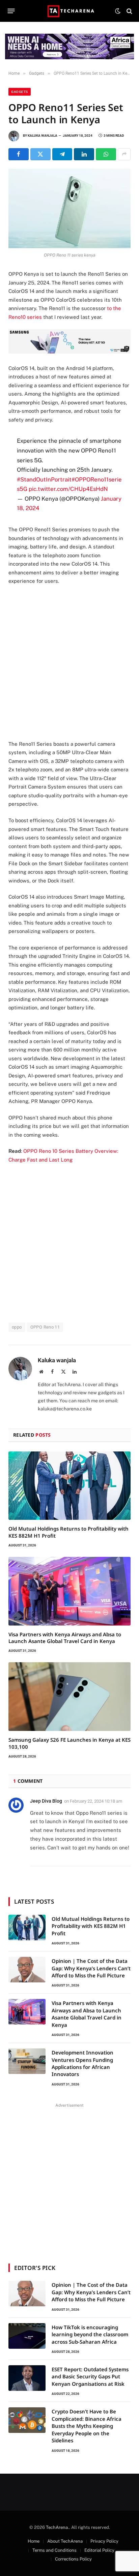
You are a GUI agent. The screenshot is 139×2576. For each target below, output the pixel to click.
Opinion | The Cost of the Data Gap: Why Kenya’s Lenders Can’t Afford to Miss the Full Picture (91, 1968)
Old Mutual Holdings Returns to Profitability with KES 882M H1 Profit (91, 1926)
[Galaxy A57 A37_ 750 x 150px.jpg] (69, 352)
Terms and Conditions (54, 2550)
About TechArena (65, 2541)
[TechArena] (70, 11)
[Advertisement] (69, 663)
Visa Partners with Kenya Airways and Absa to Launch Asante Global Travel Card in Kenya (65, 1638)
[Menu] (11, 11)
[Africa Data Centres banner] (69, 46)
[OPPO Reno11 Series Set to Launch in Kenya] (69, 209)
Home (34, 2541)
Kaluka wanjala (43, 136)
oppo (17, 1327)
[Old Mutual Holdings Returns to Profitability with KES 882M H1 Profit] (69, 1486)
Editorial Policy (99, 2550)
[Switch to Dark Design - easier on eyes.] (118, 11)
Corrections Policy (73, 2559)
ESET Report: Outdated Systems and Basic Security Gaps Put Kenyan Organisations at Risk (90, 2377)
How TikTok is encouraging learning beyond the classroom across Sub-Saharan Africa (90, 2334)
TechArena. (58, 2527)
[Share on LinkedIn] (84, 154)
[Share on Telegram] (62, 154)
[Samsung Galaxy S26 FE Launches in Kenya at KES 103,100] (69, 1697)
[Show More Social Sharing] (124, 154)
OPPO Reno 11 (45, 1327)
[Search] (129, 11)
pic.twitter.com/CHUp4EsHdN (68, 489)
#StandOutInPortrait (44, 479)
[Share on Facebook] (19, 154)
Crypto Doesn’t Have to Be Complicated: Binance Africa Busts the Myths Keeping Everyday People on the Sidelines (87, 2426)
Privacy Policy (104, 2541)
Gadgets (20, 92)
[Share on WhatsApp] (106, 154)
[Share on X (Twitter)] (40, 154)
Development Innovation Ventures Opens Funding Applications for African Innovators (82, 2063)
